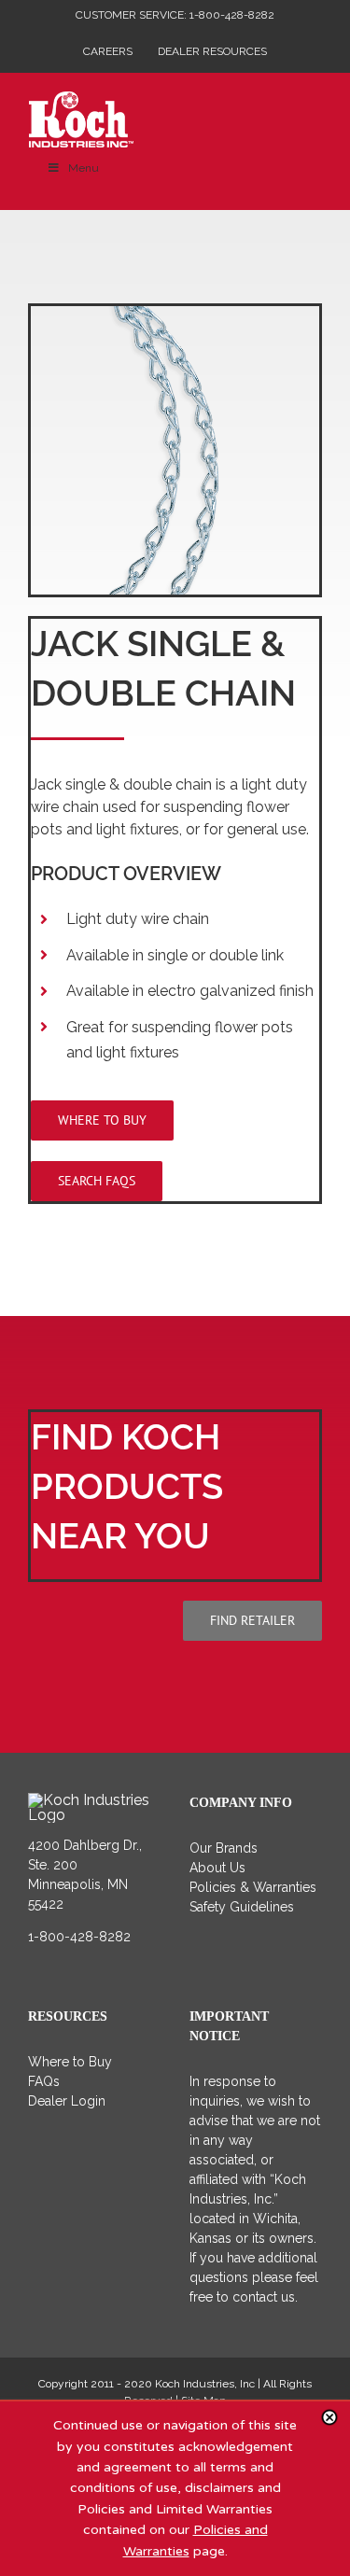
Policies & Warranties (253, 1887)
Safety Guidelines (242, 1907)
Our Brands (224, 1848)
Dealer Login (67, 2101)
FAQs (44, 2081)
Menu (84, 168)
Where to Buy (70, 2062)
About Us (217, 1868)
